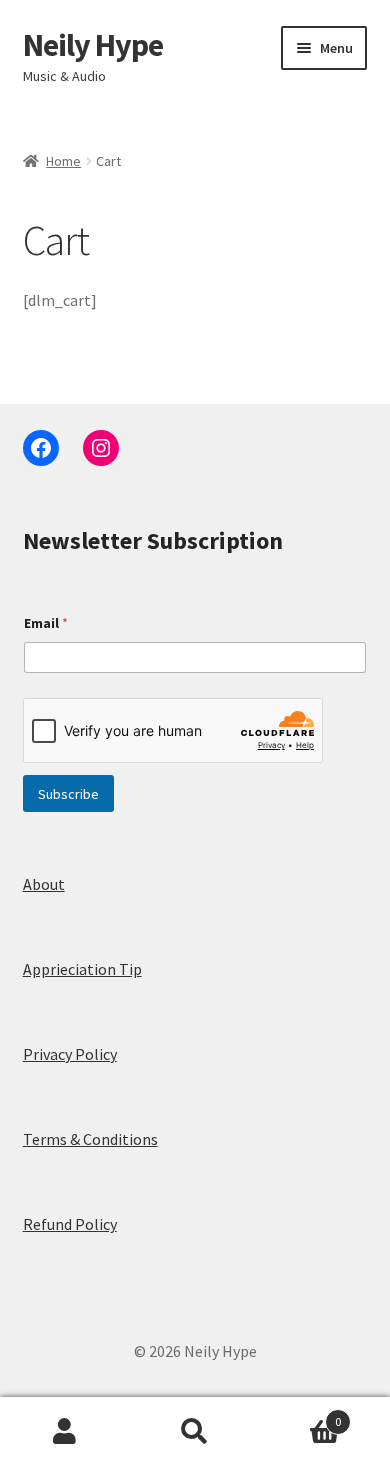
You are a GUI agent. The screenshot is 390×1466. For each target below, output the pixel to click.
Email (46, 623)
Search (195, 1432)
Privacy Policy (70, 1054)
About (44, 884)
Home (63, 161)
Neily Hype (93, 45)
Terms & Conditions (90, 1139)
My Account (65, 1432)
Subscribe (68, 794)
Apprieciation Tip (82, 969)
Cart (300, 1414)
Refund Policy (70, 1224)
